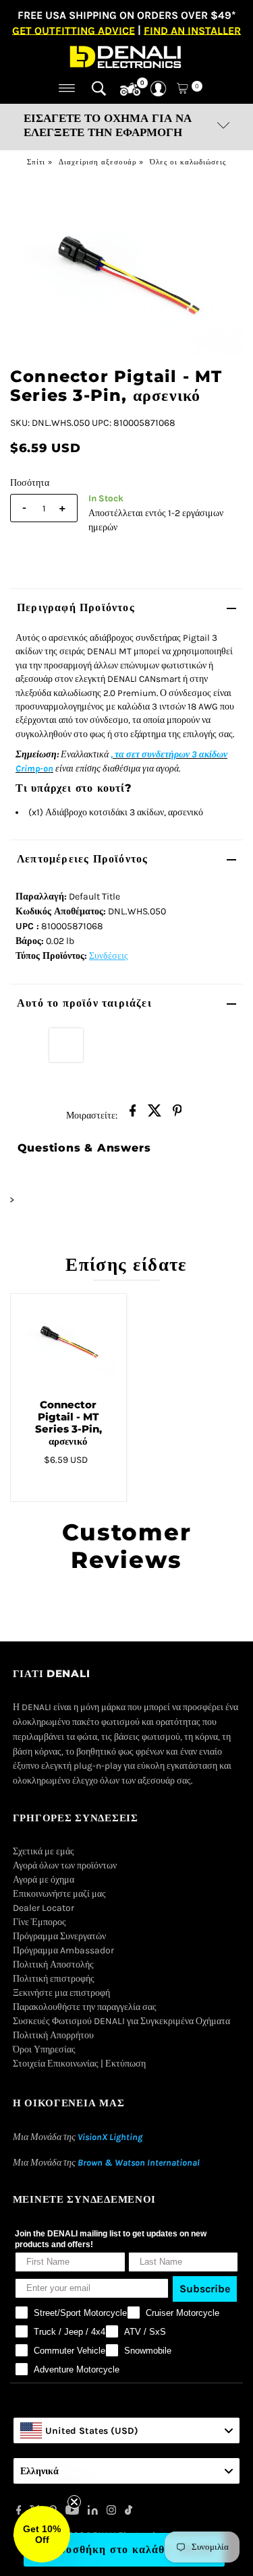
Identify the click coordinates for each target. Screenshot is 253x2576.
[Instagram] (111, 2512)
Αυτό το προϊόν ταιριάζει (84, 1003)
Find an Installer (192, 30)
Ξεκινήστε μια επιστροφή (61, 1993)
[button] (42, 2534)
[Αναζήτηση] (99, 88)
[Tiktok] (129, 2512)
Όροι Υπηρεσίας (44, 2049)
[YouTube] (72, 2512)
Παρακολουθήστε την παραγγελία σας (85, 2007)
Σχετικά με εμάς (44, 1851)
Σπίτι (36, 162)
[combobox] (127, 2430)
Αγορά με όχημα (44, 1880)
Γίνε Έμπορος (39, 1922)
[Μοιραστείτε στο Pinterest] (177, 1114)
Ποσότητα (30, 483)
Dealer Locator (44, 1908)
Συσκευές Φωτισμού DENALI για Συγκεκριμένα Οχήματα (121, 2021)
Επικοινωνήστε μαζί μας (59, 1894)
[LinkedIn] (93, 2512)
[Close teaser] (74, 2502)
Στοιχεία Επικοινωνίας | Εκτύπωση (79, 2064)
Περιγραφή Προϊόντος (76, 607)
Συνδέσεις (109, 956)
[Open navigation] (67, 88)
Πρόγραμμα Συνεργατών (59, 1936)
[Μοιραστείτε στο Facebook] (133, 1114)
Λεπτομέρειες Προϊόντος (82, 859)
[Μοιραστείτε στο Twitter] (155, 1114)
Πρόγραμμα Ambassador (63, 1950)
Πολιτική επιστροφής (54, 1979)
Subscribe (205, 2289)
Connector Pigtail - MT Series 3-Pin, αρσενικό (68, 1423)
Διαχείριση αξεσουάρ (97, 162)
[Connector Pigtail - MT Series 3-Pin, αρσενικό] (68, 1341)
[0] (130, 90)
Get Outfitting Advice (74, 30)
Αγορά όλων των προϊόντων (65, 1865)
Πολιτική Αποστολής (53, 1965)
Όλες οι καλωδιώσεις (188, 162)
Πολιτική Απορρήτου (53, 2035)
